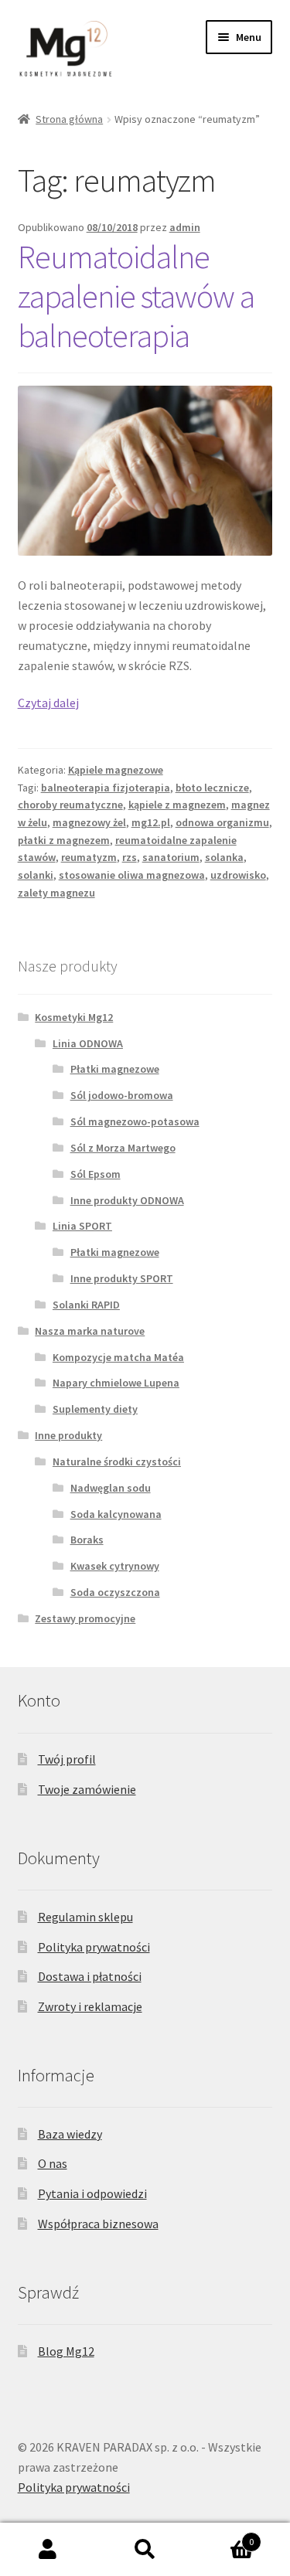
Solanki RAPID (86, 1305)
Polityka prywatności (94, 1947)
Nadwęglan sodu (111, 1488)
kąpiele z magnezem (177, 805)
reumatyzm (89, 857)
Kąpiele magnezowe (116, 770)
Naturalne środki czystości (117, 1462)
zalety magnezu (56, 893)
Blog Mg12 (66, 2351)
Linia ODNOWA (88, 1043)
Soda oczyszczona (115, 1592)
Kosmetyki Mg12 (74, 1017)
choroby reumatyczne (70, 805)
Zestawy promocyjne (85, 1618)
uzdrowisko (238, 875)
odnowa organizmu (222, 822)
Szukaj (145, 2550)
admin (185, 227)
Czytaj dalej (48, 703)
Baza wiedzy (70, 2134)
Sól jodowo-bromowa (122, 1095)
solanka (224, 857)
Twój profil (67, 1759)
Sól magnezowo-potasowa (135, 1121)
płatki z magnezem (64, 840)
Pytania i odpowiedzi (92, 2193)
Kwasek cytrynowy (115, 1566)
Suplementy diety (95, 1409)
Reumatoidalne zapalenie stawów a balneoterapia (136, 296)
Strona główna (69, 119)
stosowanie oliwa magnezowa (132, 875)
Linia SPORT (82, 1226)
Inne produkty (68, 1435)
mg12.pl (151, 822)
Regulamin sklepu (85, 1917)
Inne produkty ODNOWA (127, 1200)
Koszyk (223, 2536)
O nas (53, 2163)
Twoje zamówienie (87, 1789)
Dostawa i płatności (90, 1976)
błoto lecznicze (212, 788)
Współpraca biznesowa (98, 2224)
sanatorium (171, 857)
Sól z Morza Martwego (123, 1148)
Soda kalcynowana (116, 1514)
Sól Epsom (96, 1174)
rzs (130, 857)
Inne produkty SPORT (122, 1278)
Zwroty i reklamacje (90, 2006)
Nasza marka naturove (90, 1331)
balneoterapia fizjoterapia (106, 788)
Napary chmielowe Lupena (116, 1383)
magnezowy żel (89, 822)
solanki (36, 875)
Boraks (87, 1540)
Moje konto (48, 2550)
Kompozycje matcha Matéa (118, 1357)
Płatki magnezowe (115, 1069)
